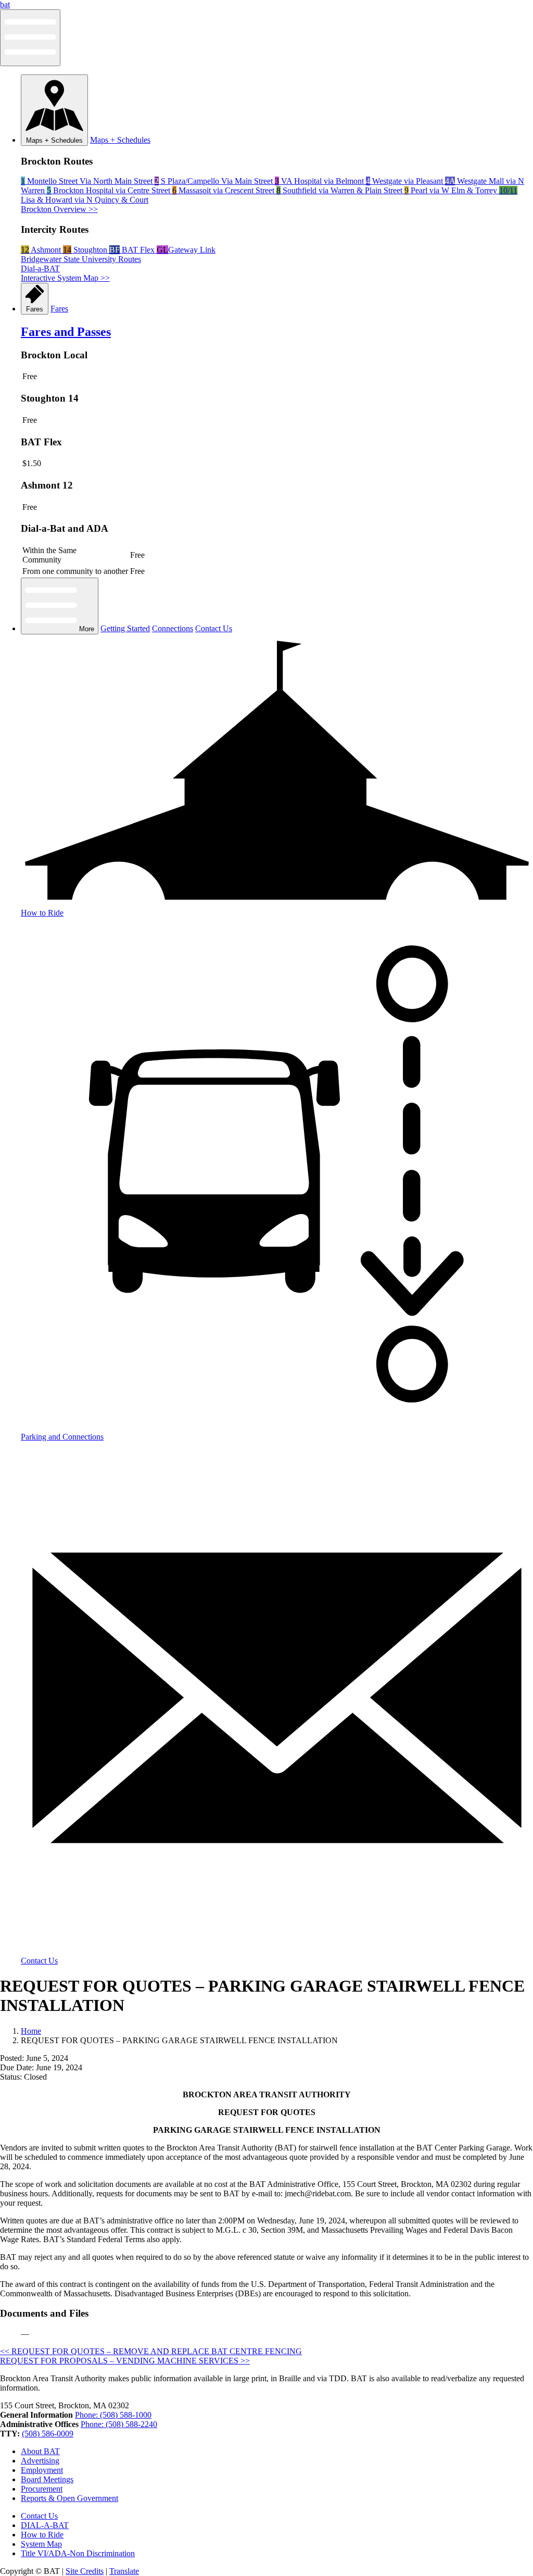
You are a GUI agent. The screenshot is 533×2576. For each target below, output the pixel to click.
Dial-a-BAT (40, 268)
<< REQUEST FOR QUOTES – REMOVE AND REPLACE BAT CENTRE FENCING (151, 2351)
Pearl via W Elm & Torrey (452, 190)
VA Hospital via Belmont (320, 181)
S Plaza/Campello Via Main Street (215, 181)
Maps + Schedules (54, 140)
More (86, 629)
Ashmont (42, 250)
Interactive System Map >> (65, 278)
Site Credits (85, 2571)
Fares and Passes (66, 332)
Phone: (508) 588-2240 (119, 2424)
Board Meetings (47, 2479)
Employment (42, 2470)
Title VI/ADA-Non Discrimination (78, 2553)
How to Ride (42, 2535)
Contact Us (214, 628)
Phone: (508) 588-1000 (113, 2415)
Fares (35, 309)
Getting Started (125, 628)
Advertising (40, 2461)
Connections (173, 628)
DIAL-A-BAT (45, 2525)
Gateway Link (186, 250)
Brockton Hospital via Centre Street (110, 190)
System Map (41, 2544)
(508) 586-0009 (48, 2434)
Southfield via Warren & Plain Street (340, 190)
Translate (124, 2571)
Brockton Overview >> (59, 209)
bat (5, 4)
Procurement (42, 2489)
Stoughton (86, 250)
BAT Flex (133, 250)
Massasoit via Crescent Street (224, 190)
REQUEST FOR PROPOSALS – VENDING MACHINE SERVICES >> (125, 2361)
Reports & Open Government (69, 2498)
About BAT (40, 2451)
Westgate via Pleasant (405, 181)
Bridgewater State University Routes (81, 259)
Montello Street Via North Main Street (88, 181)
